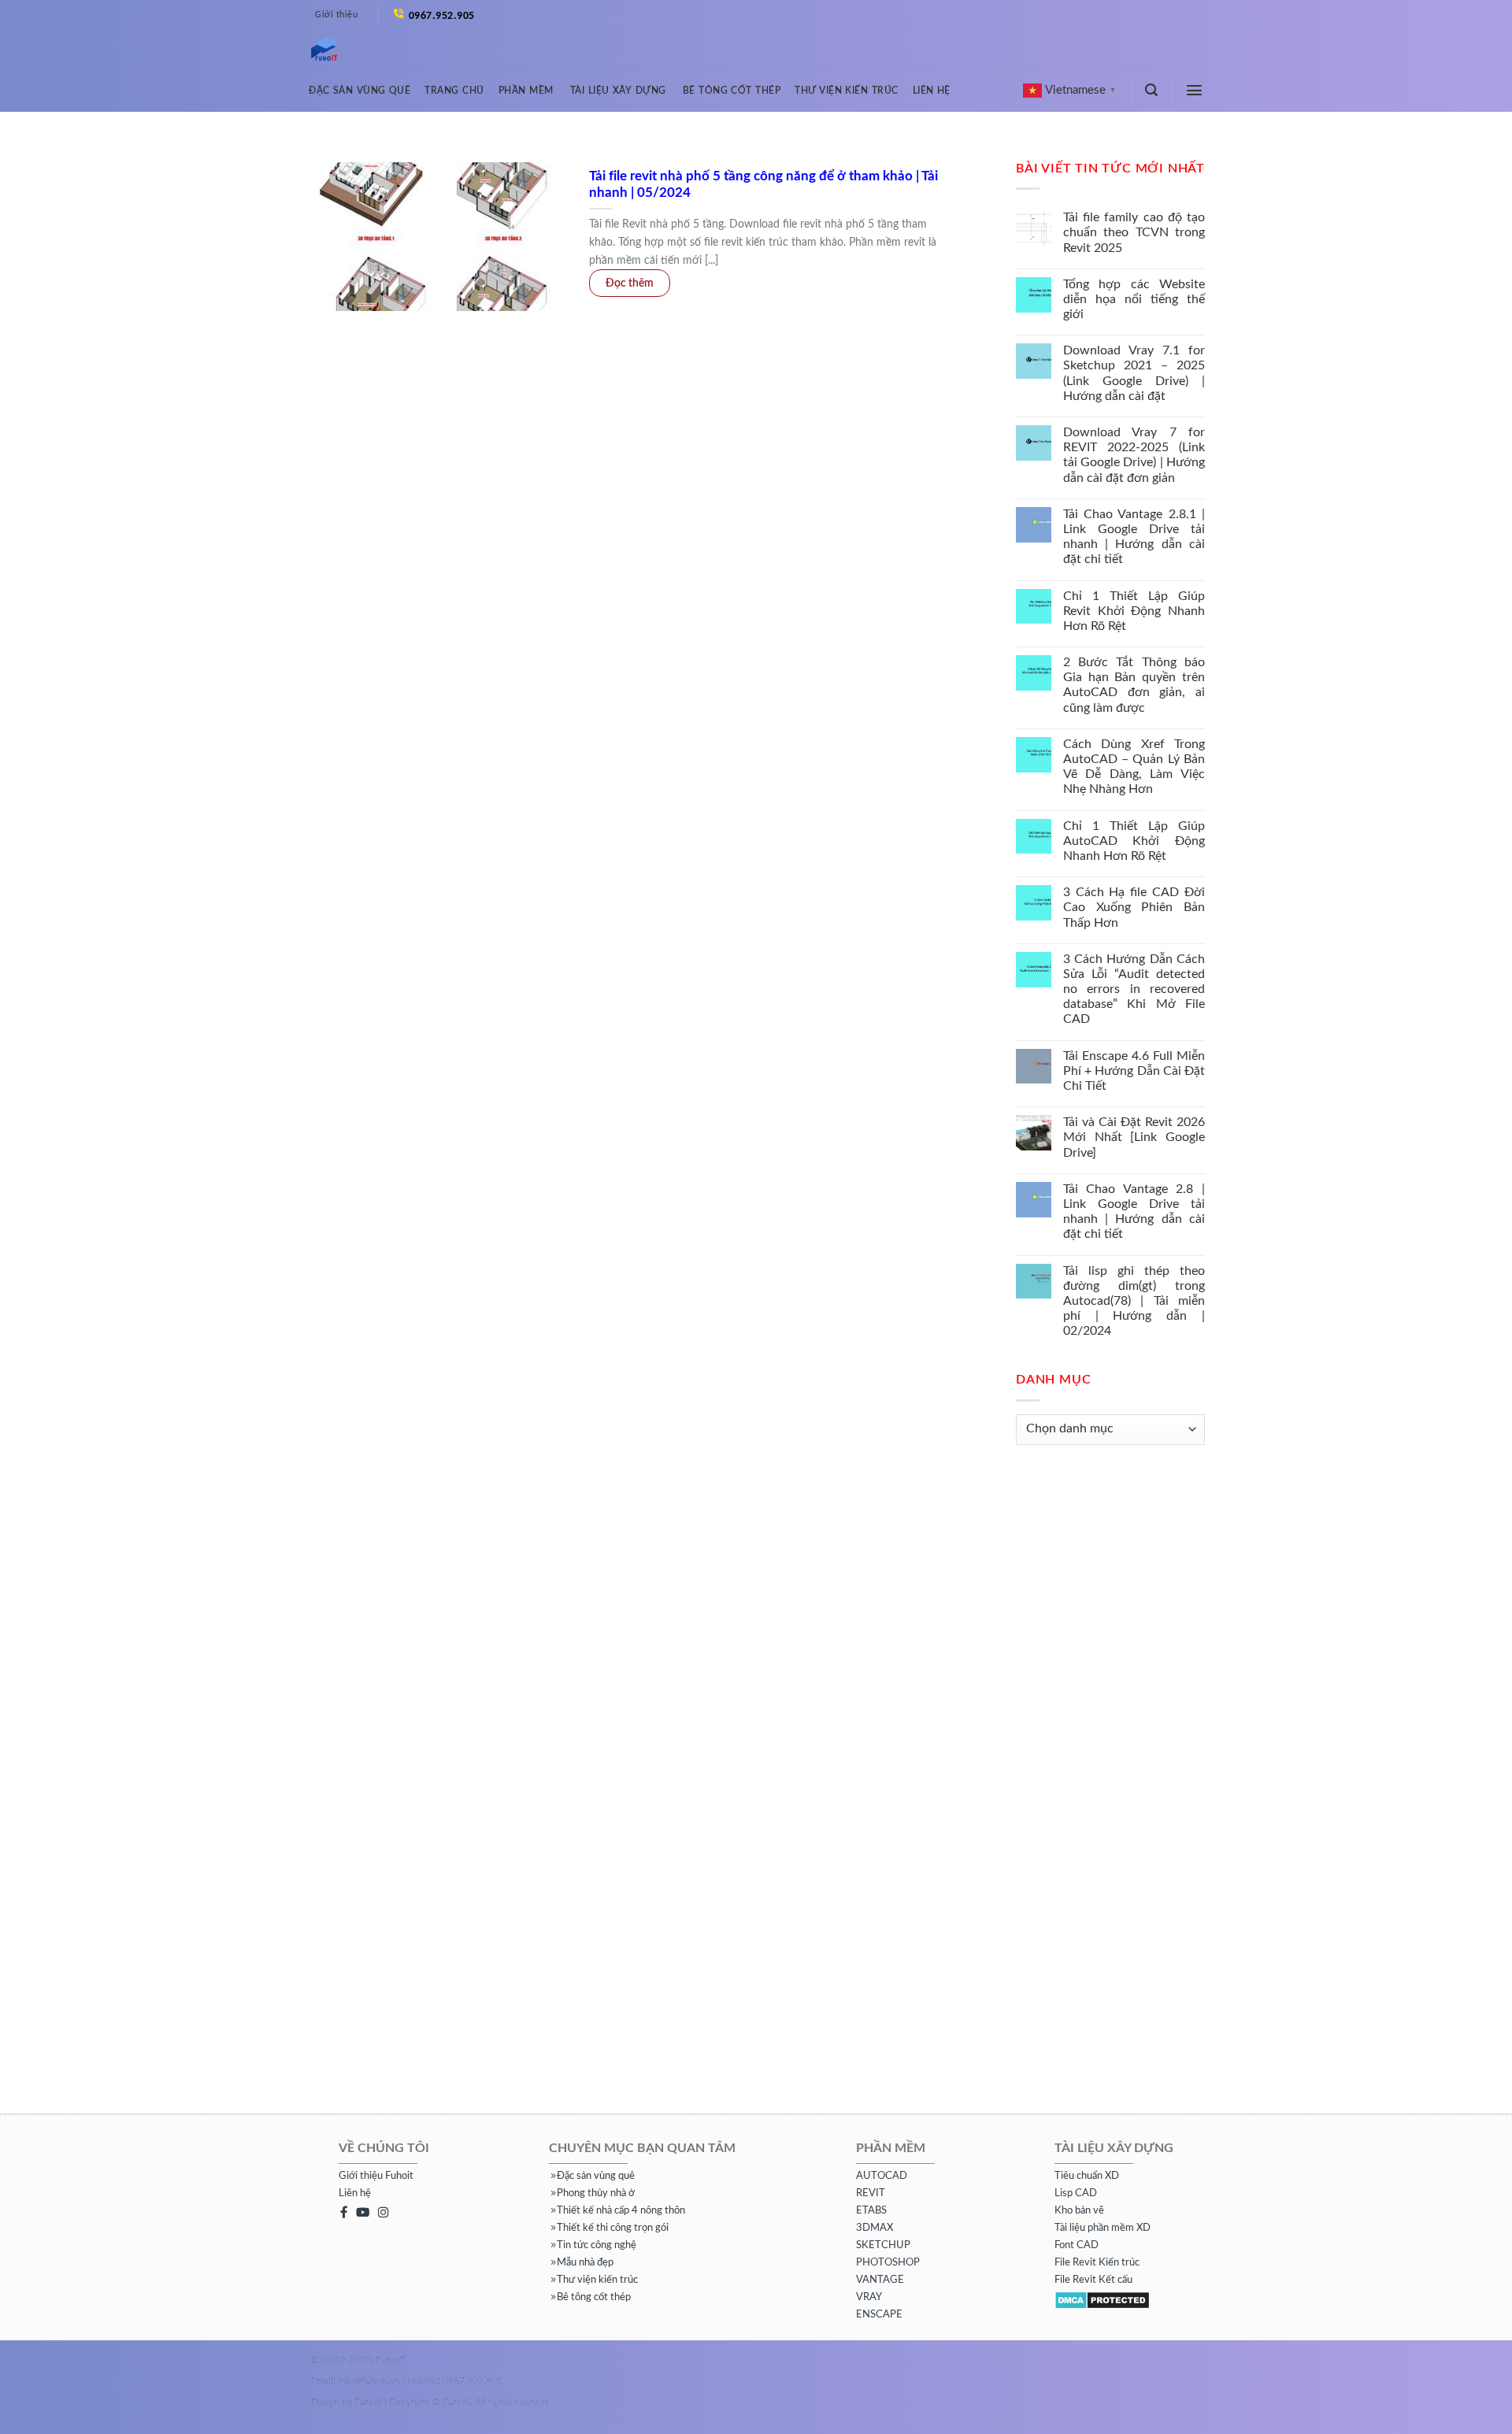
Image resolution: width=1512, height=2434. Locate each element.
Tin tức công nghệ (597, 2245)
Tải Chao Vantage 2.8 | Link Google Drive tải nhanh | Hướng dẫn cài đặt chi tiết (1134, 1212)
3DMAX (875, 2228)
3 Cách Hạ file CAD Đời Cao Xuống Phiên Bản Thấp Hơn (1134, 907)
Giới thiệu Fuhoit (376, 2176)
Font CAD (1077, 2245)
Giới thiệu (336, 15)
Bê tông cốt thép (732, 91)
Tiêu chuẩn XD (1087, 2176)
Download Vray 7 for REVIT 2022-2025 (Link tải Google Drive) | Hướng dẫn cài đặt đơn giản (1134, 455)
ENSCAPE (879, 2315)
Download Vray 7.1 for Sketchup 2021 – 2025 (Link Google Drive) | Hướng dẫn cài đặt (1134, 373)
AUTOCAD (882, 2176)
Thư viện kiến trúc (846, 91)
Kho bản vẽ (1079, 2211)
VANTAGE (880, 2280)
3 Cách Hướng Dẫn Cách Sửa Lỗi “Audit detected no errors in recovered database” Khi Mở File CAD (1134, 989)
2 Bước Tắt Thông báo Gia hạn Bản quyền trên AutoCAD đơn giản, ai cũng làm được (1134, 685)
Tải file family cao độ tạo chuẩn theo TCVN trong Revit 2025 (1134, 232)
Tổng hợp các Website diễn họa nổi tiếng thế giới (1134, 299)
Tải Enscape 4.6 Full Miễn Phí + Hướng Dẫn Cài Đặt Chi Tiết (1134, 1071)
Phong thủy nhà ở (596, 2193)
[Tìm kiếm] (1152, 90)
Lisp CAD (1076, 2193)
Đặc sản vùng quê (359, 91)
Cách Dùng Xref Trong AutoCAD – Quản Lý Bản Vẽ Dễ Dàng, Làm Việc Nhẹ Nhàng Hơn (1134, 767)
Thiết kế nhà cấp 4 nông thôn (621, 2211)
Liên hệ (932, 91)
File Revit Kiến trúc (1097, 2263)
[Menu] (1195, 90)
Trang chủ (454, 91)
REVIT (871, 2193)
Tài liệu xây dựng (618, 91)
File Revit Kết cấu (1093, 2280)
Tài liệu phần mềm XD (1102, 2228)
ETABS (871, 2211)
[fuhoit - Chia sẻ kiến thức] (319, 50)
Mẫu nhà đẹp (585, 2263)
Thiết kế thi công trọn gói (613, 2228)
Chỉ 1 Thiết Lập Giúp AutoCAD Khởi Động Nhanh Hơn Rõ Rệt (1134, 841)
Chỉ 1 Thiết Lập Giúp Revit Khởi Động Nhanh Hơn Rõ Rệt (1134, 611)
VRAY (869, 2297)
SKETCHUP (883, 2245)
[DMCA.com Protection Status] (1102, 2301)
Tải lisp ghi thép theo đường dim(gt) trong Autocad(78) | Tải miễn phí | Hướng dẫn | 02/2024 (1134, 1301)
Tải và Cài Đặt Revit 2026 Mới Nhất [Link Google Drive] (1134, 1137)
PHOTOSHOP (888, 2263)
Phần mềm (526, 91)
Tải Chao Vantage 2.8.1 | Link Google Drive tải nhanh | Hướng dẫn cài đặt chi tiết (1134, 537)
